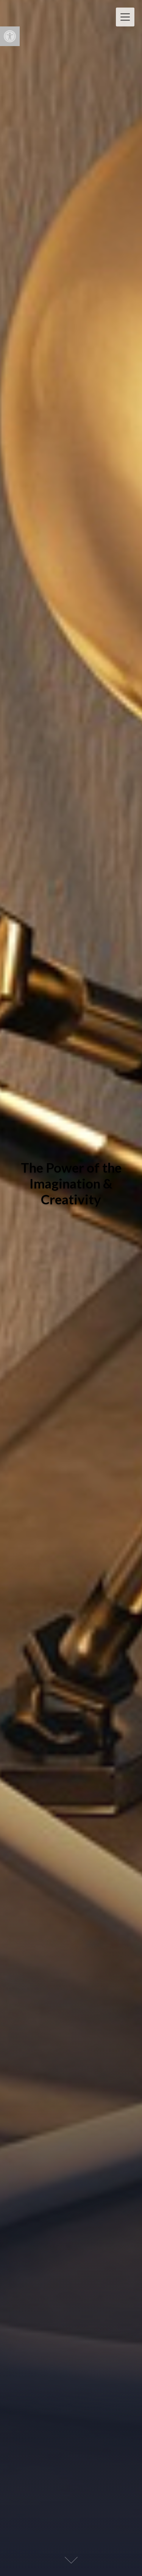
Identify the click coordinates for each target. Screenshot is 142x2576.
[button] (10, 36)
